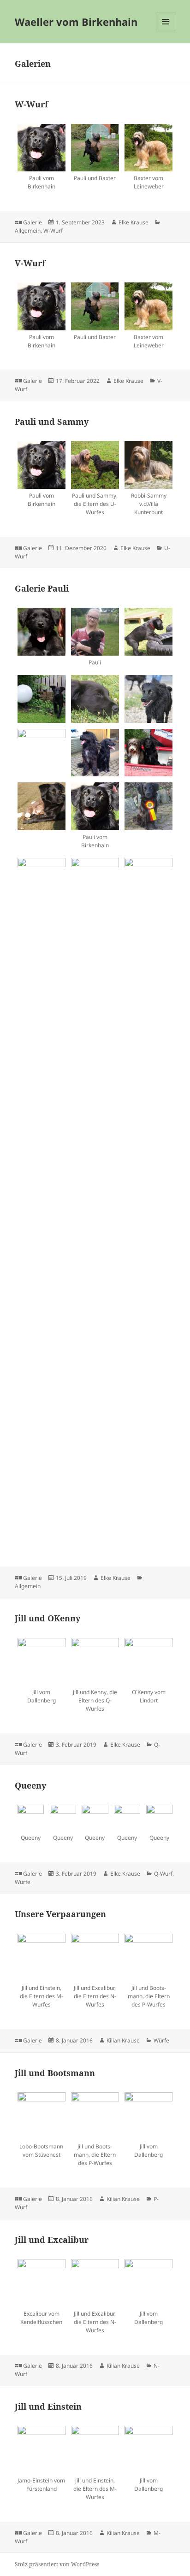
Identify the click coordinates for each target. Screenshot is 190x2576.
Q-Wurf (163, 1874)
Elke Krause (134, 222)
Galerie (33, 222)
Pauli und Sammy (52, 422)
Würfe (23, 1882)
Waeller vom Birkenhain (76, 22)
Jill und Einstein (48, 2406)
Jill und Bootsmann (55, 2073)
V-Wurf (30, 263)
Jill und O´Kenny (47, 1618)
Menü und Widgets (166, 31)
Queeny (30, 1785)
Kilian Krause (123, 2040)
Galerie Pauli (42, 588)
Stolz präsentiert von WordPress (57, 2564)
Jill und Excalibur (52, 2240)
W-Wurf (31, 104)
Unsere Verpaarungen (60, 1914)
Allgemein (28, 231)
